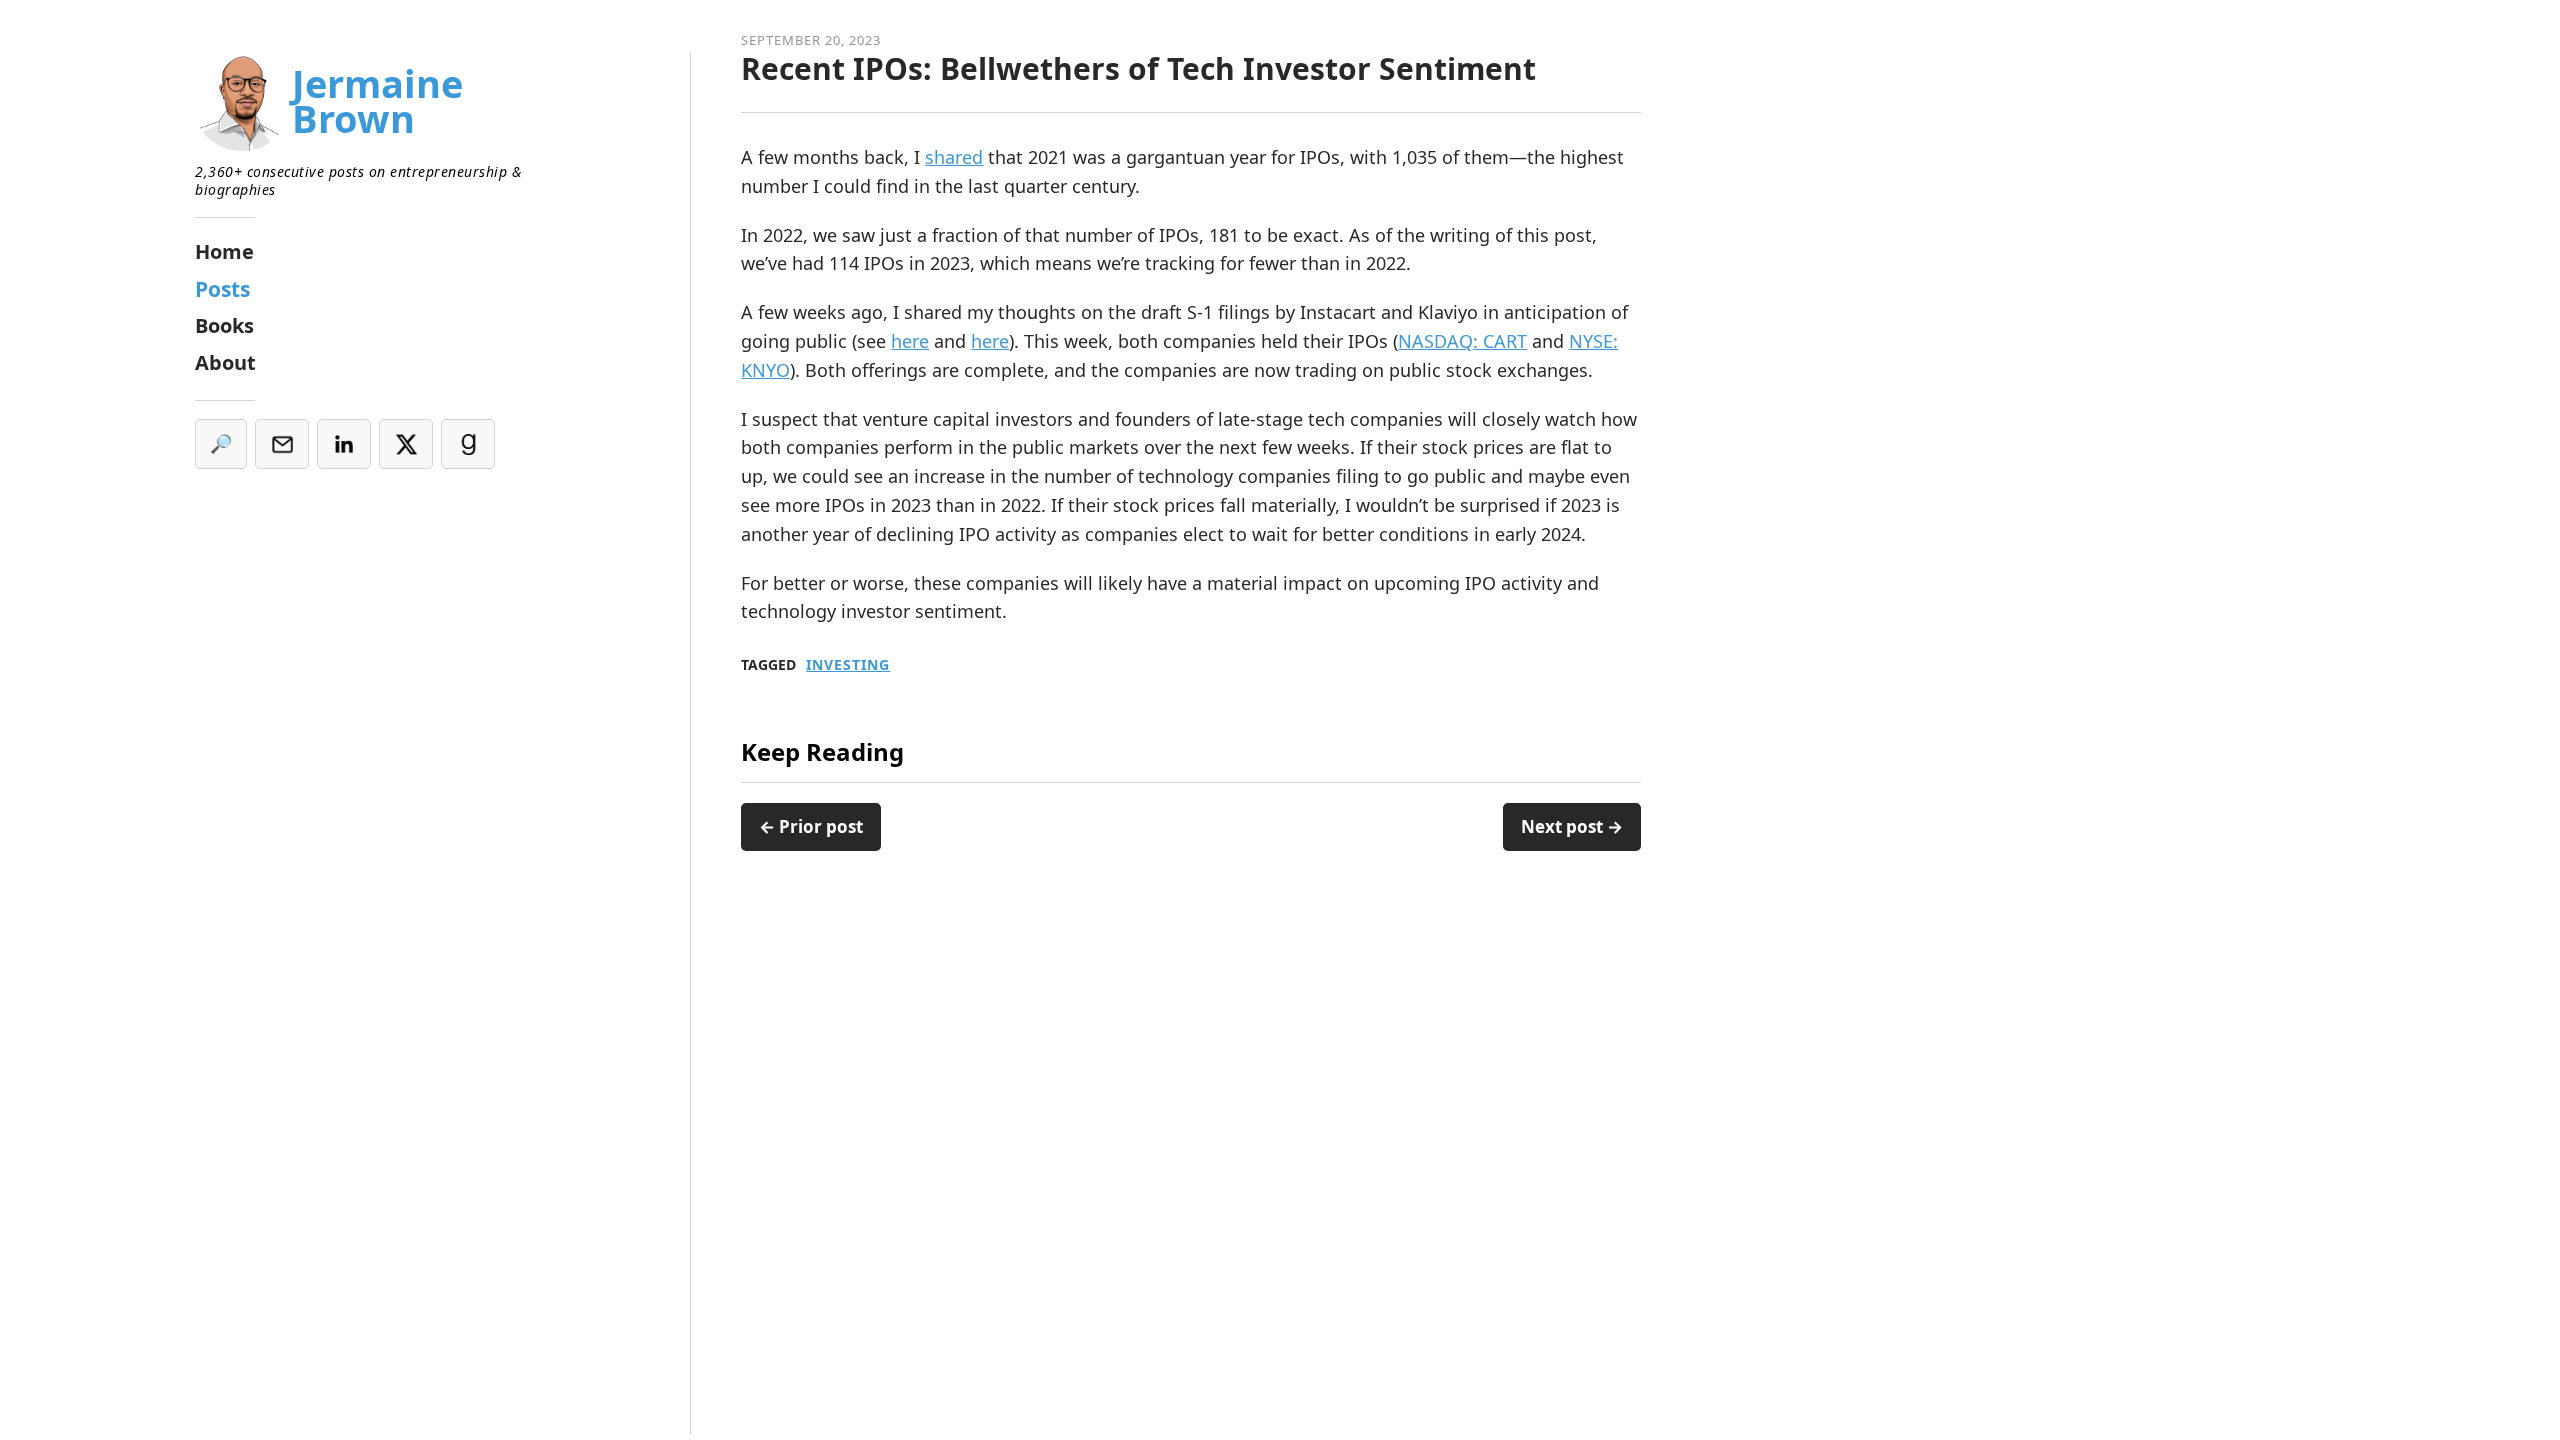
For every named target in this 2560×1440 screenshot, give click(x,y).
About (225, 362)
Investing (848, 665)
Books (224, 325)
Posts (222, 289)
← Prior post (811, 826)
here (910, 341)
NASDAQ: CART (1462, 341)
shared (954, 157)
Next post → (1572, 826)
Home (224, 251)
